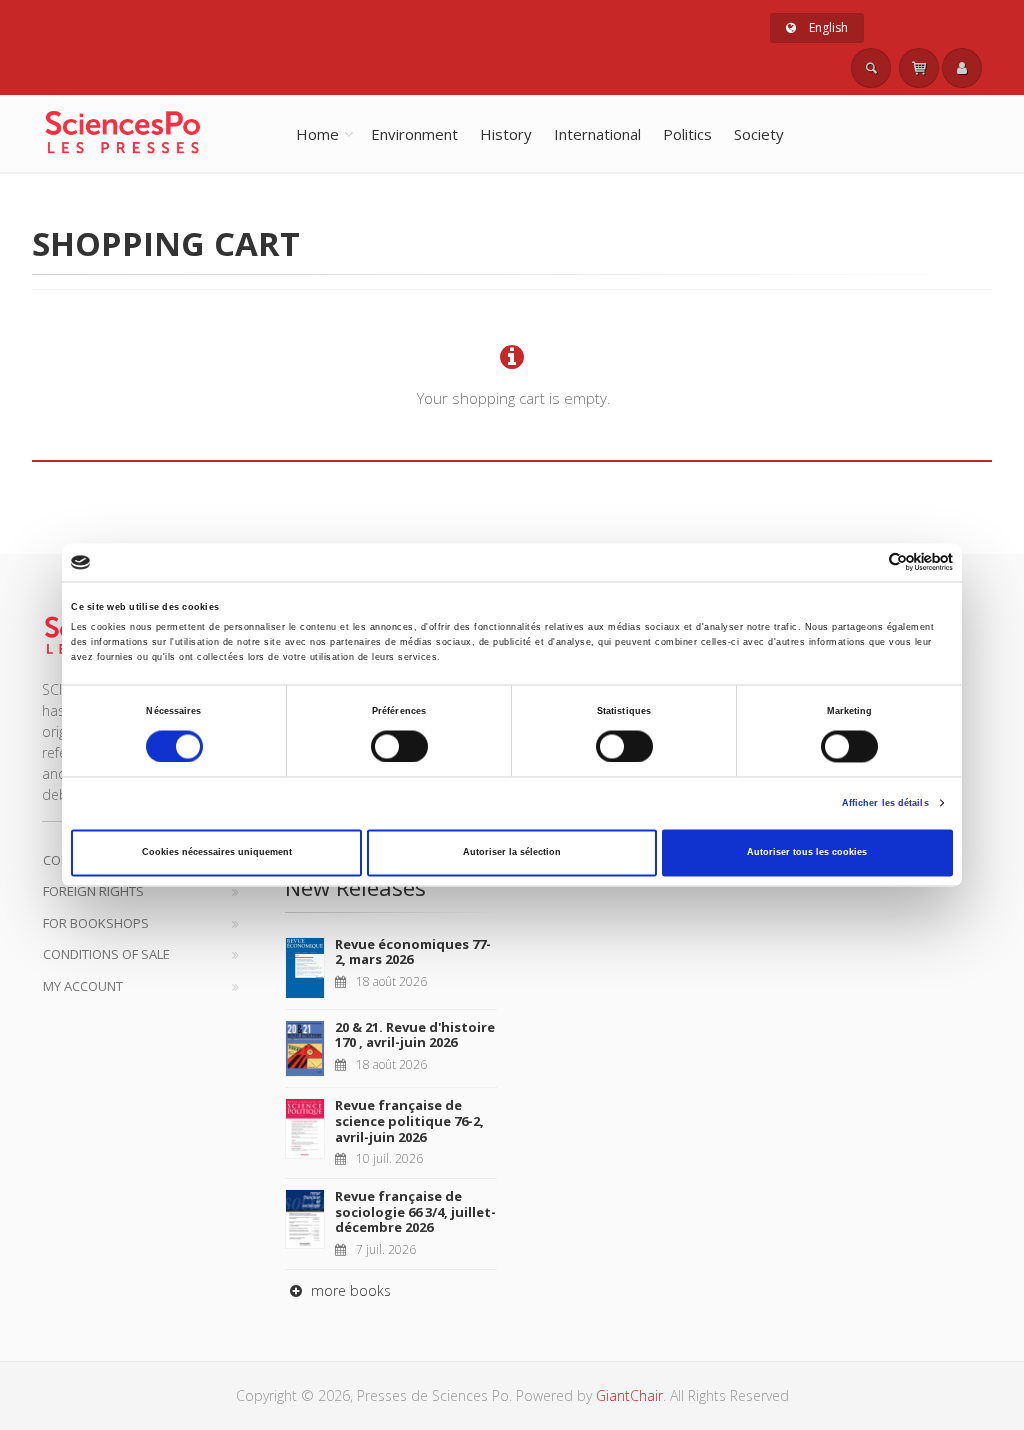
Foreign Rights (93, 891)
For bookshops (96, 923)
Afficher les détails (885, 803)
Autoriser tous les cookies (807, 853)
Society (759, 134)
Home (317, 134)
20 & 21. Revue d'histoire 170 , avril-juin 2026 (415, 1035)
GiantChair (629, 1395)
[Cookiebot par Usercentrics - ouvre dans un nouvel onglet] (865, 562)
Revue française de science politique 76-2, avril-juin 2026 (409, 1120)
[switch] (399, 746)
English (827, 27)
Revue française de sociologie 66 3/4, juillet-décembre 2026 (415, 1211)
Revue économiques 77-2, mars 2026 (413, 952)
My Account (83, 986)
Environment (414, 134)
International (597, 134)
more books (349, 1290)
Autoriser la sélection (512, 853)
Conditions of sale (106, 954)
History (506, 134)
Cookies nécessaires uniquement (217, 853)
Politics (687, 134)
